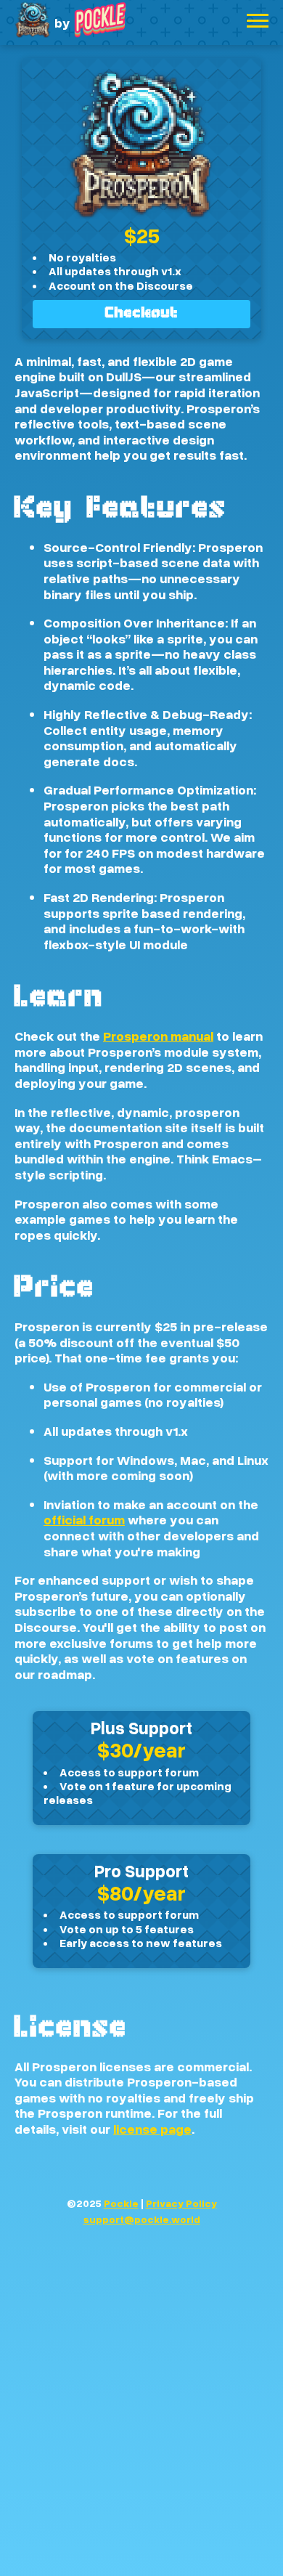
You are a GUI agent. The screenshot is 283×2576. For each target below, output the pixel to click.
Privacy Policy (181, 2203)
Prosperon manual (158, 1036)
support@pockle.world (142, 2219)
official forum (84, 1519)
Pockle (121, 2203)
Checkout (142, 314)
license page (152, 2129)
